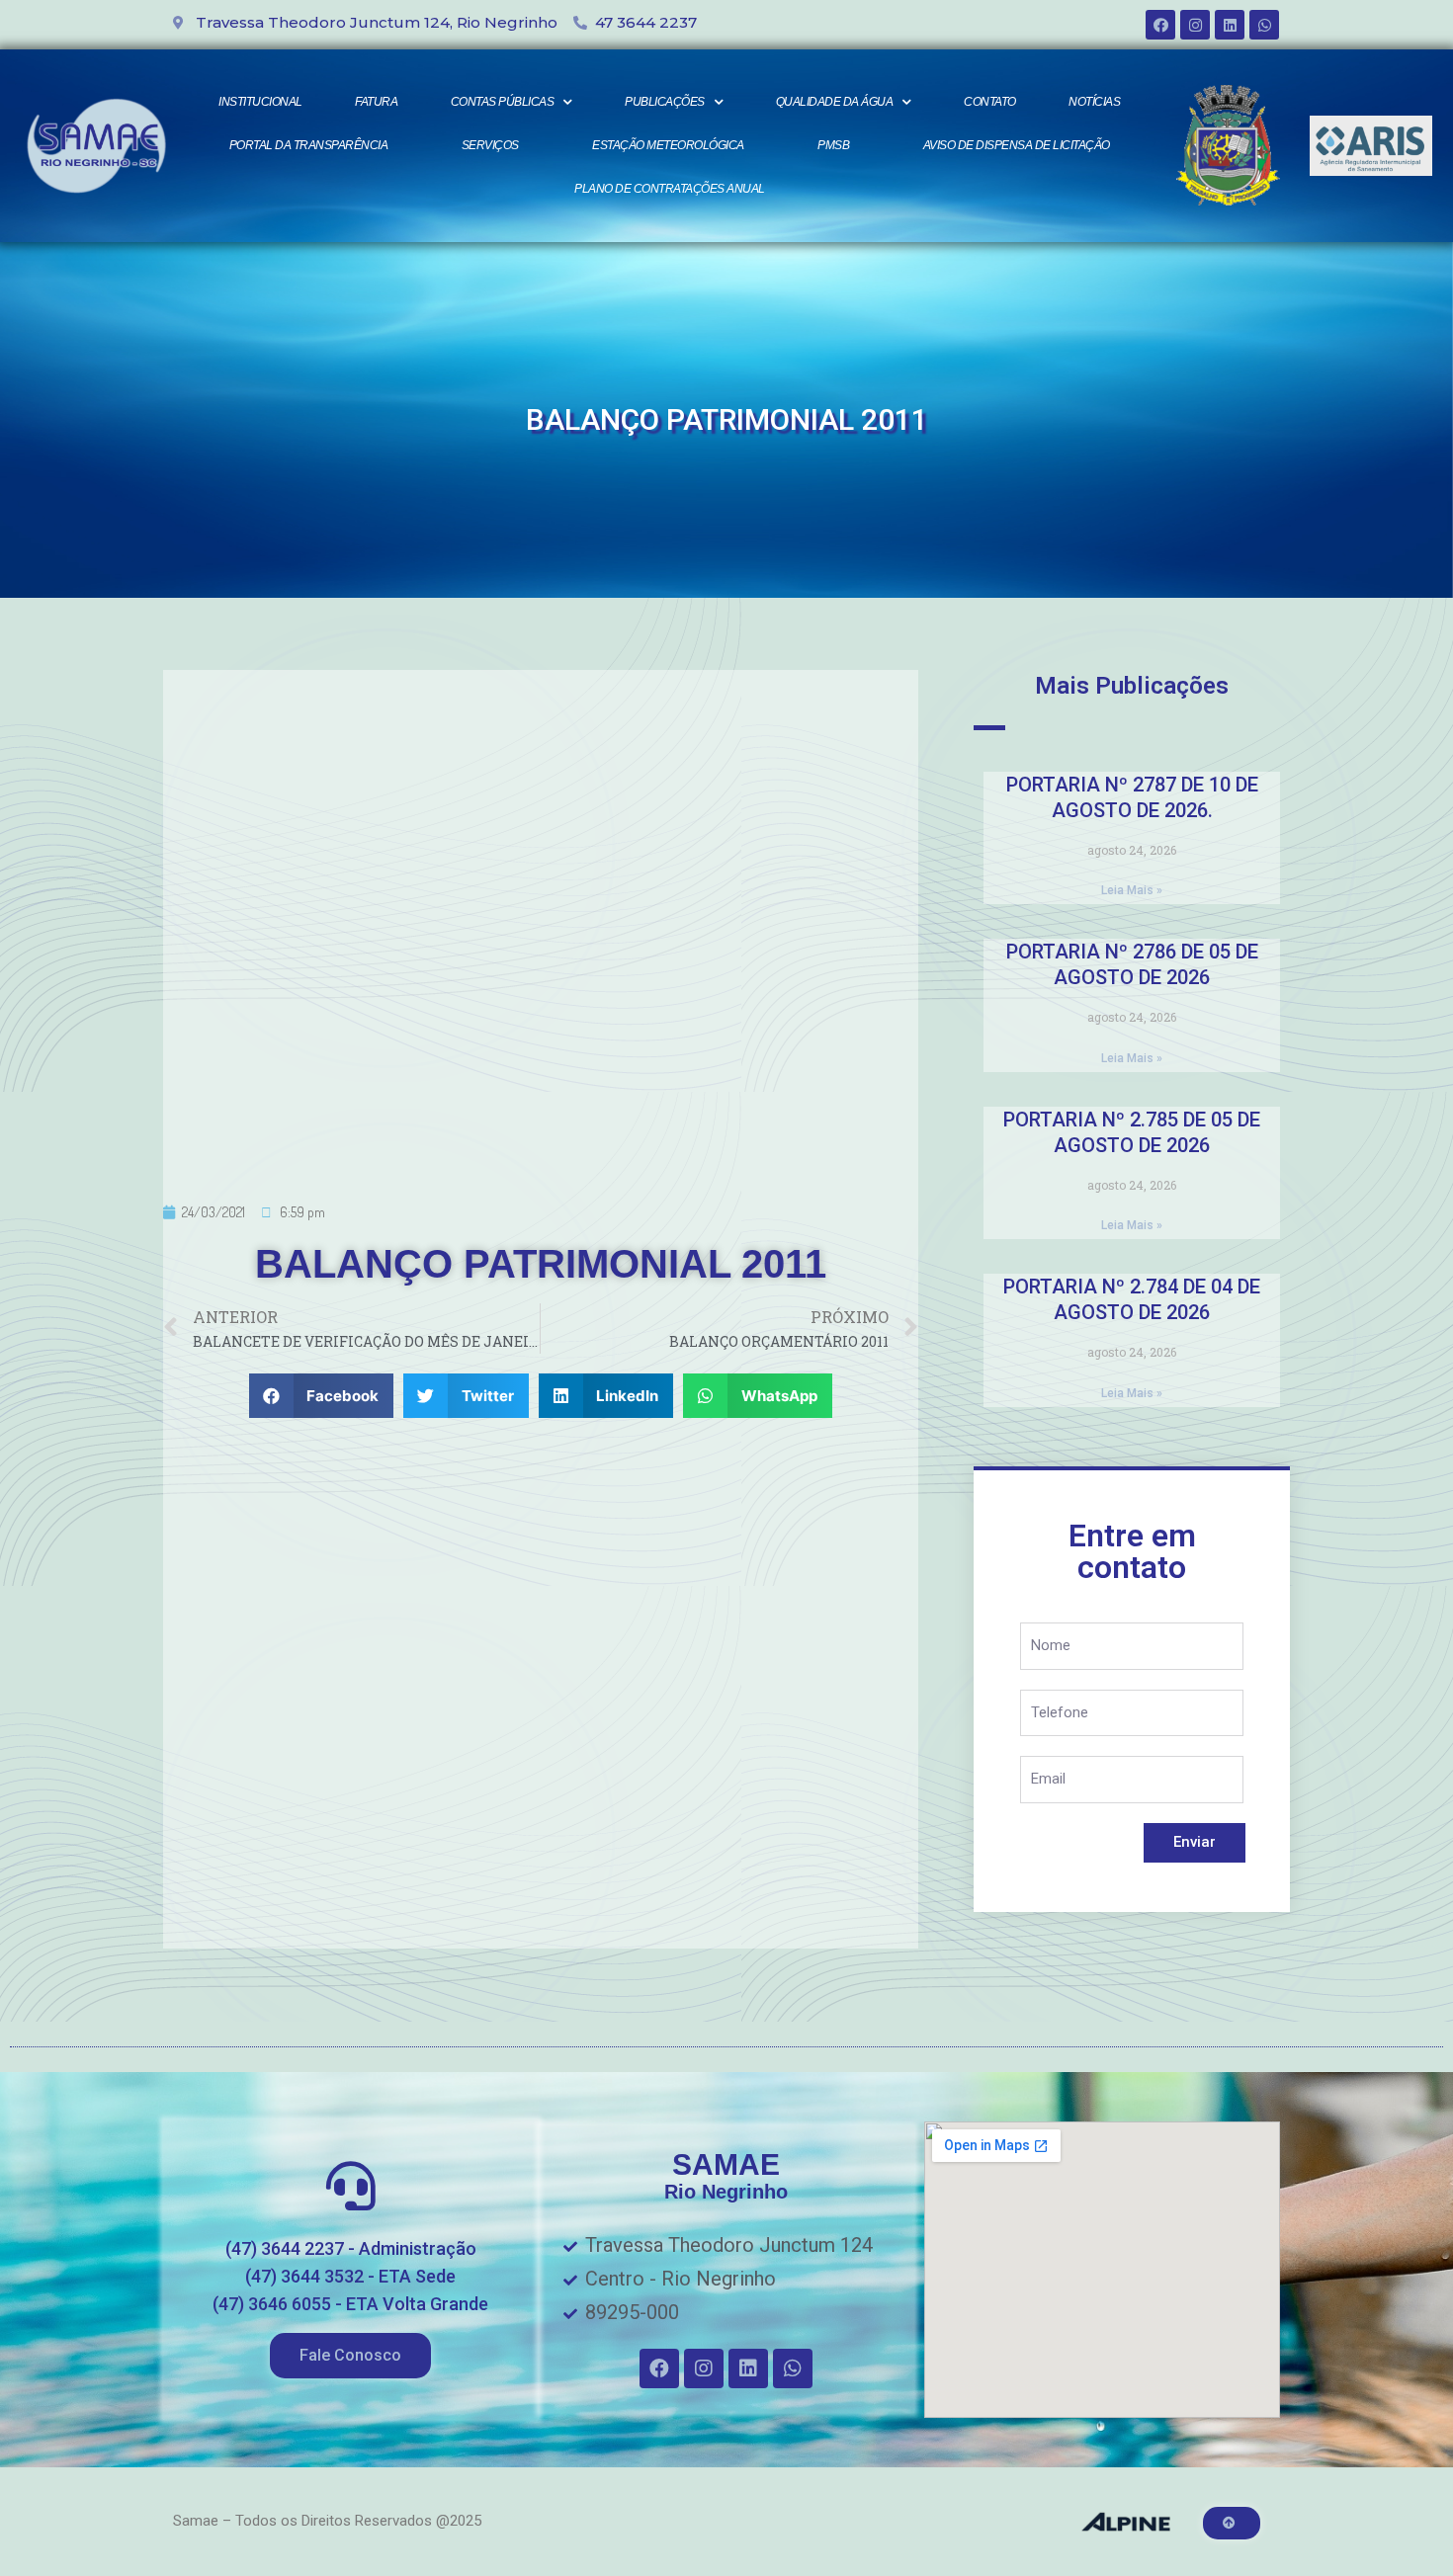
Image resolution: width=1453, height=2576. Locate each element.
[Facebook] (1160, 25)
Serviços (490, 145)
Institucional (260, 102)
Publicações (665, 102)
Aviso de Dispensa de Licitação (1017, 145)
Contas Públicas (503, 102)
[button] (350, 2356)
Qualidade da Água (835, 102)
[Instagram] (1195, 25)
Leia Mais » (1132, 890)
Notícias (1094, 102)
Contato (990, 102)
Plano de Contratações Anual (670, 189)
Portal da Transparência (309, 145)
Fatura (376, 102)
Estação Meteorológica (668, 145)
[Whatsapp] (1264, 25)
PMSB (833, 145)
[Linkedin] (1230, 25)
